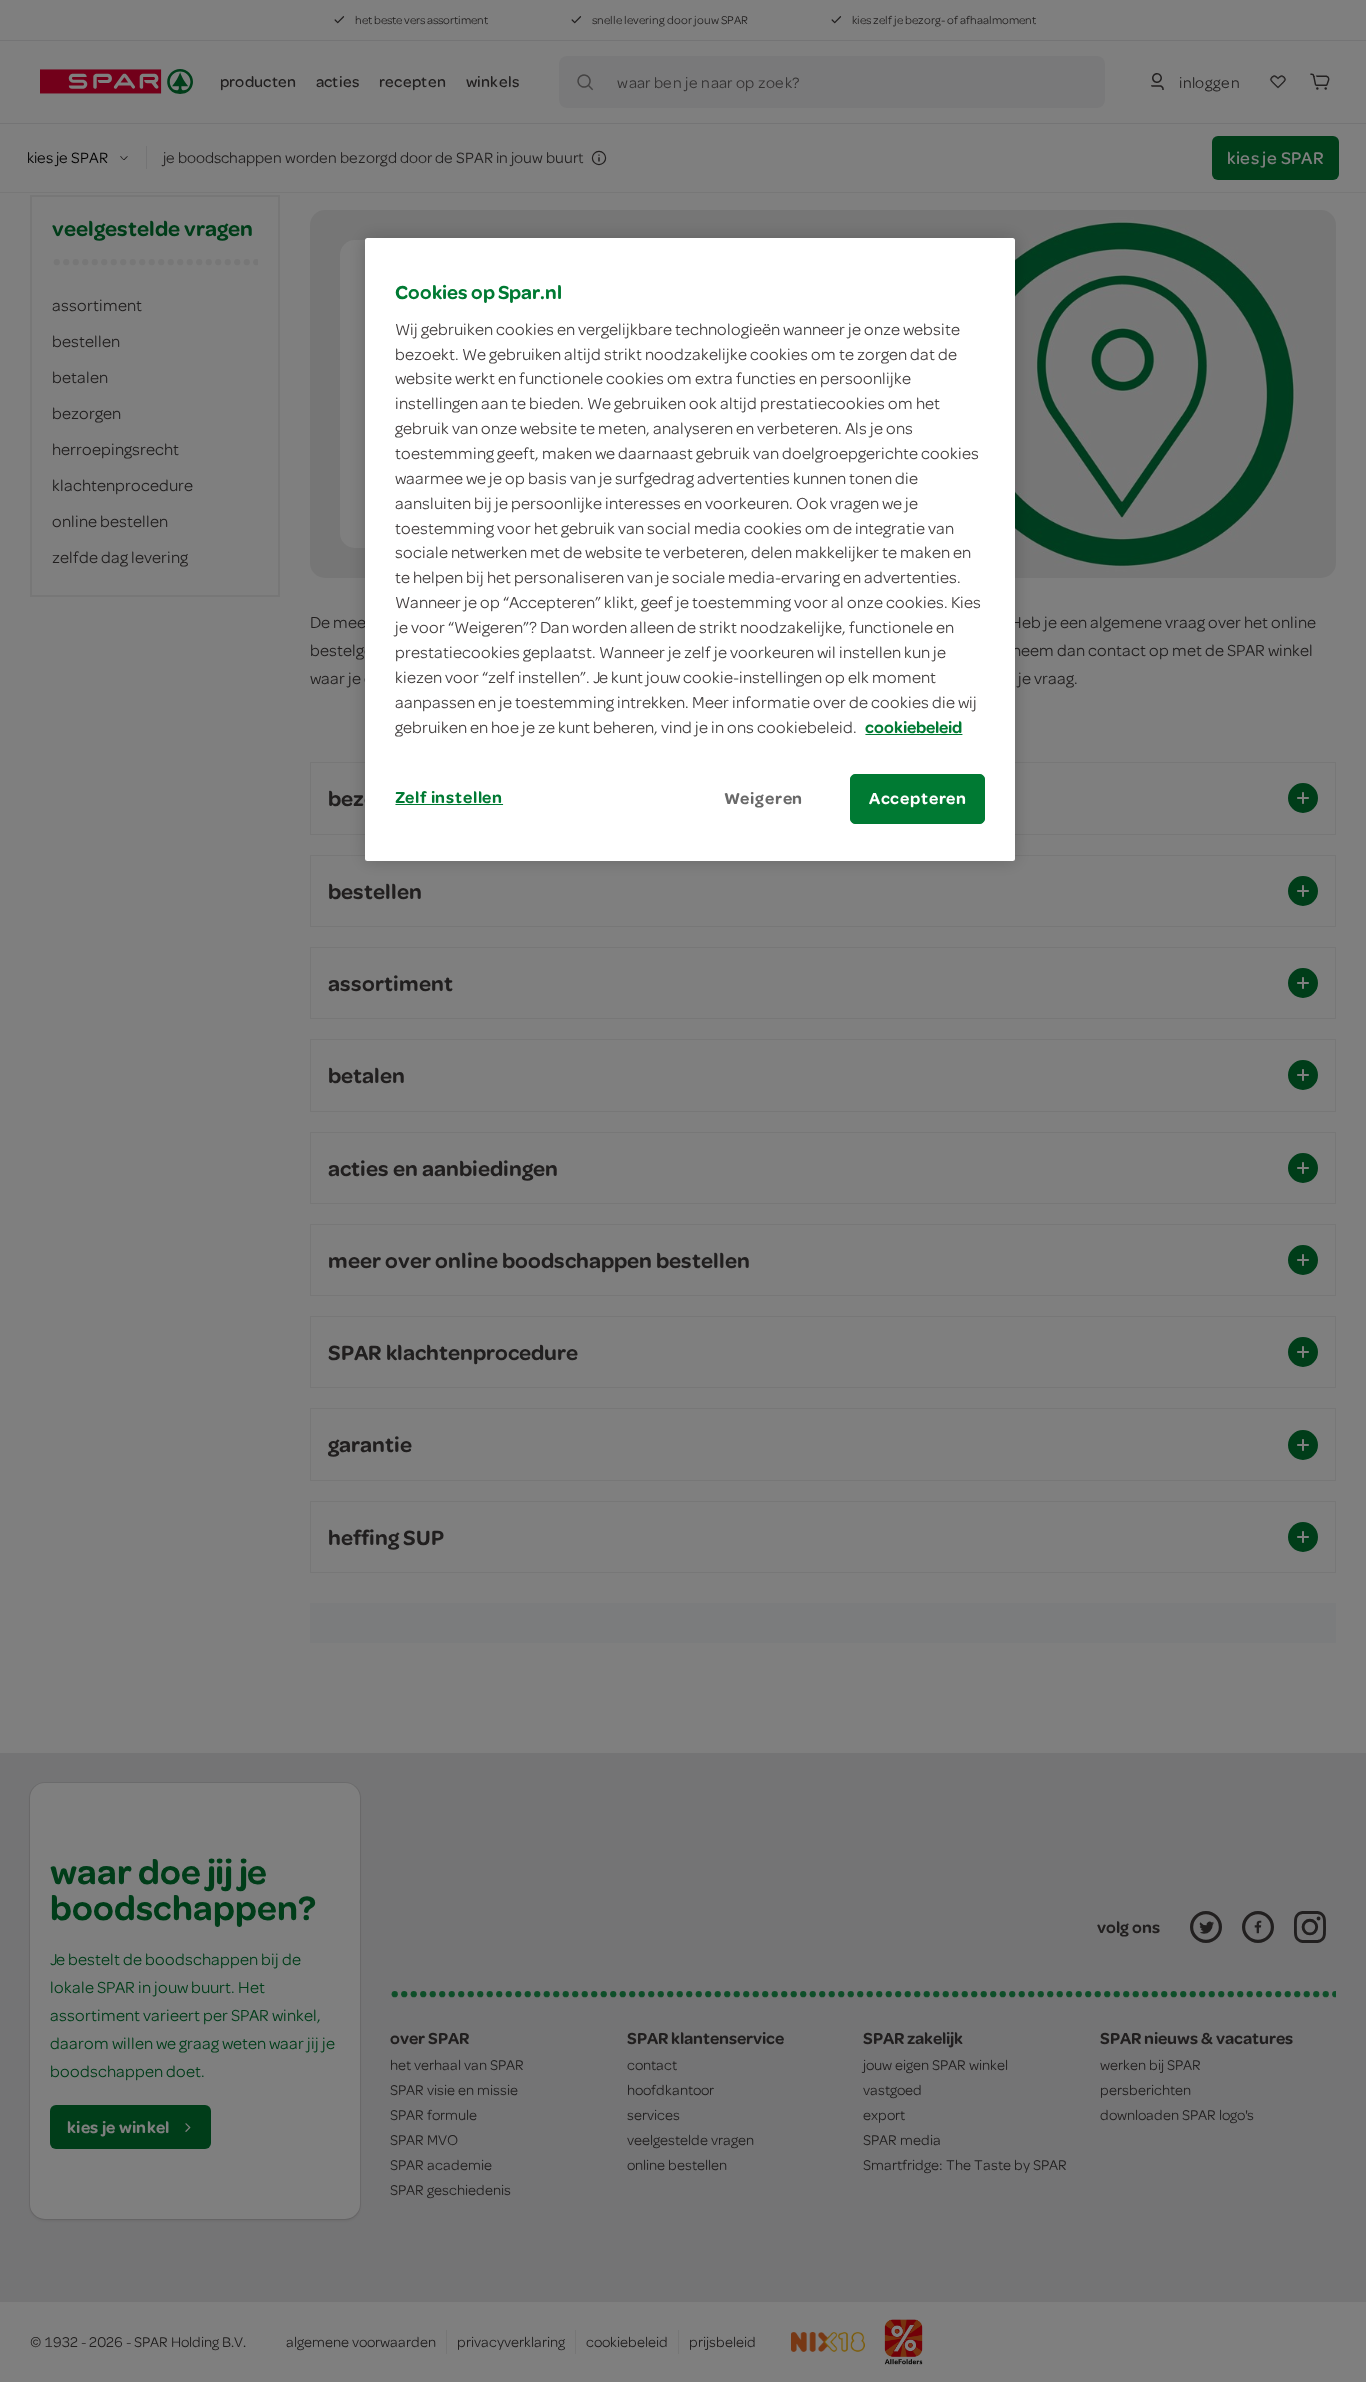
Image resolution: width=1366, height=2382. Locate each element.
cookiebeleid (913, 727)
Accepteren (918, 798)
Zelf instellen (449, 797)
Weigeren (764, 798)
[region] (690, 549)
